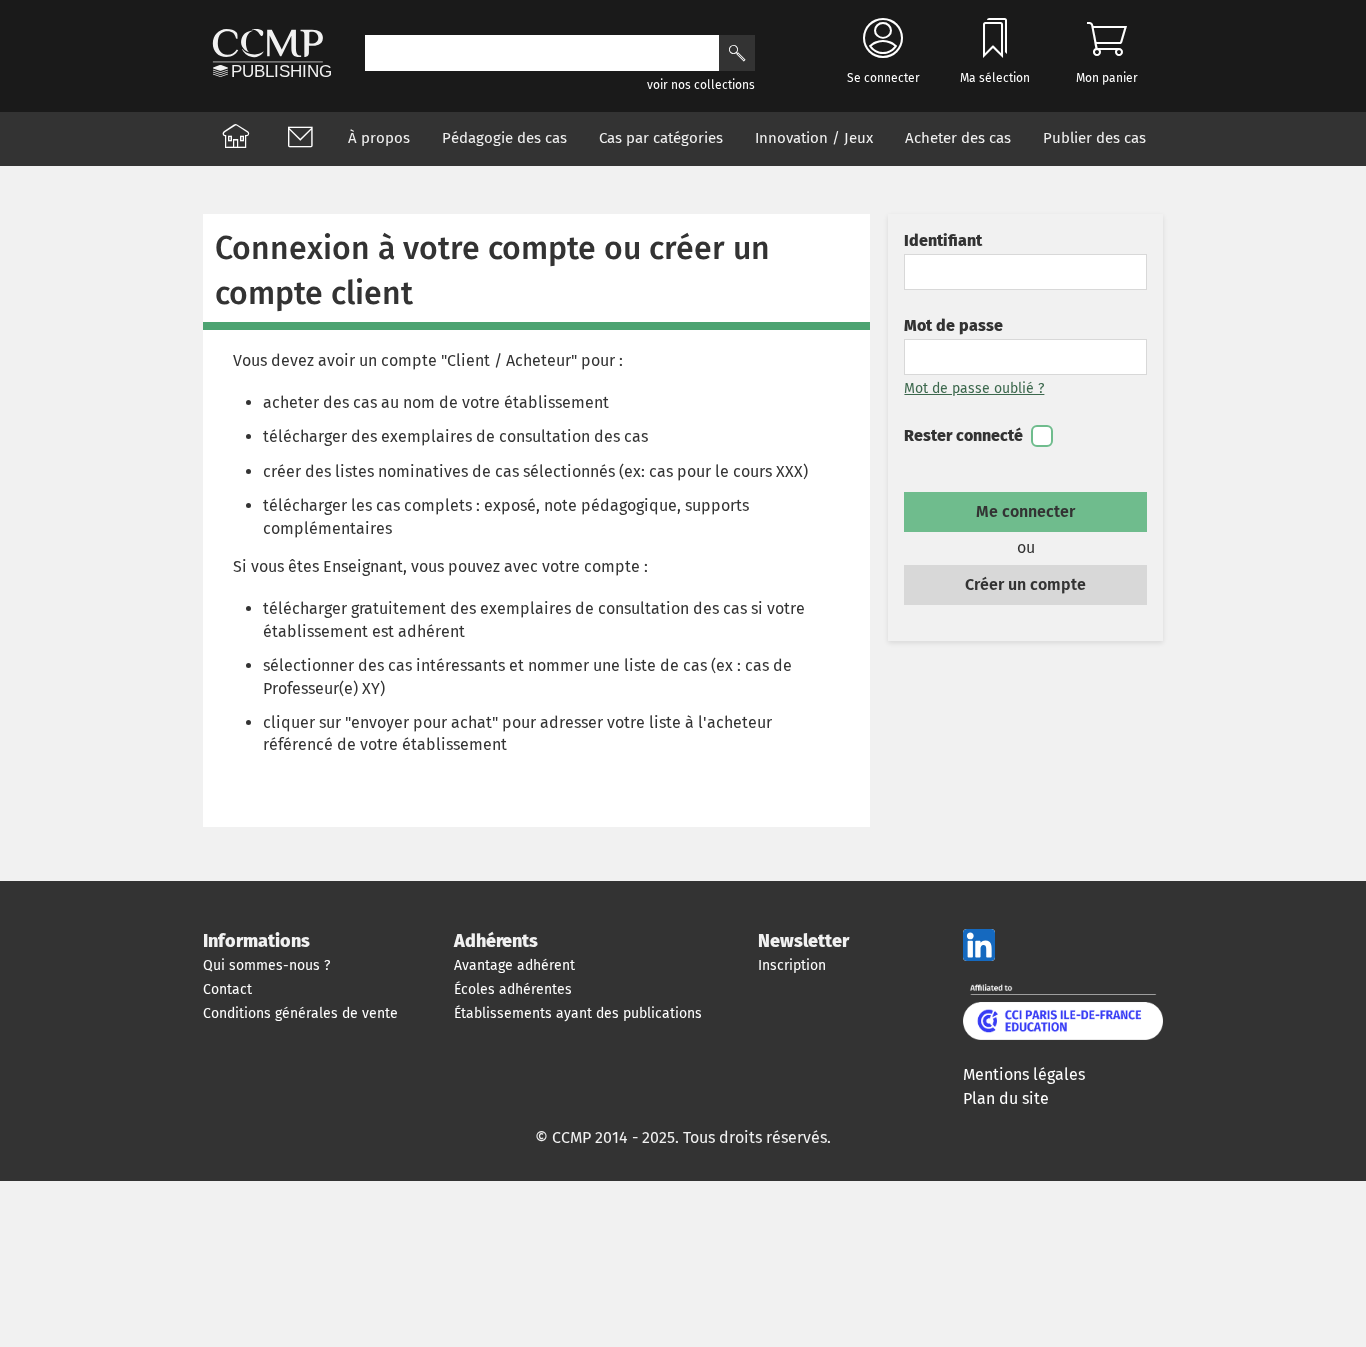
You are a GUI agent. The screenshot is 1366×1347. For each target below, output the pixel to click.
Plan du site (1006, 1098)
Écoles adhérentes (513, 989)
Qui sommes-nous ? (266, 965)
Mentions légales (1024, 1074)
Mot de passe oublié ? (974, 388)
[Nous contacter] (300, 139)
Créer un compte (1025, 584)
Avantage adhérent (514, 965)
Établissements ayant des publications (578, 1013)
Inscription (792, 965)
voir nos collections (701, 85)
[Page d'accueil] (236, 139)
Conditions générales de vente (300, 1013)
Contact (227, 989)
